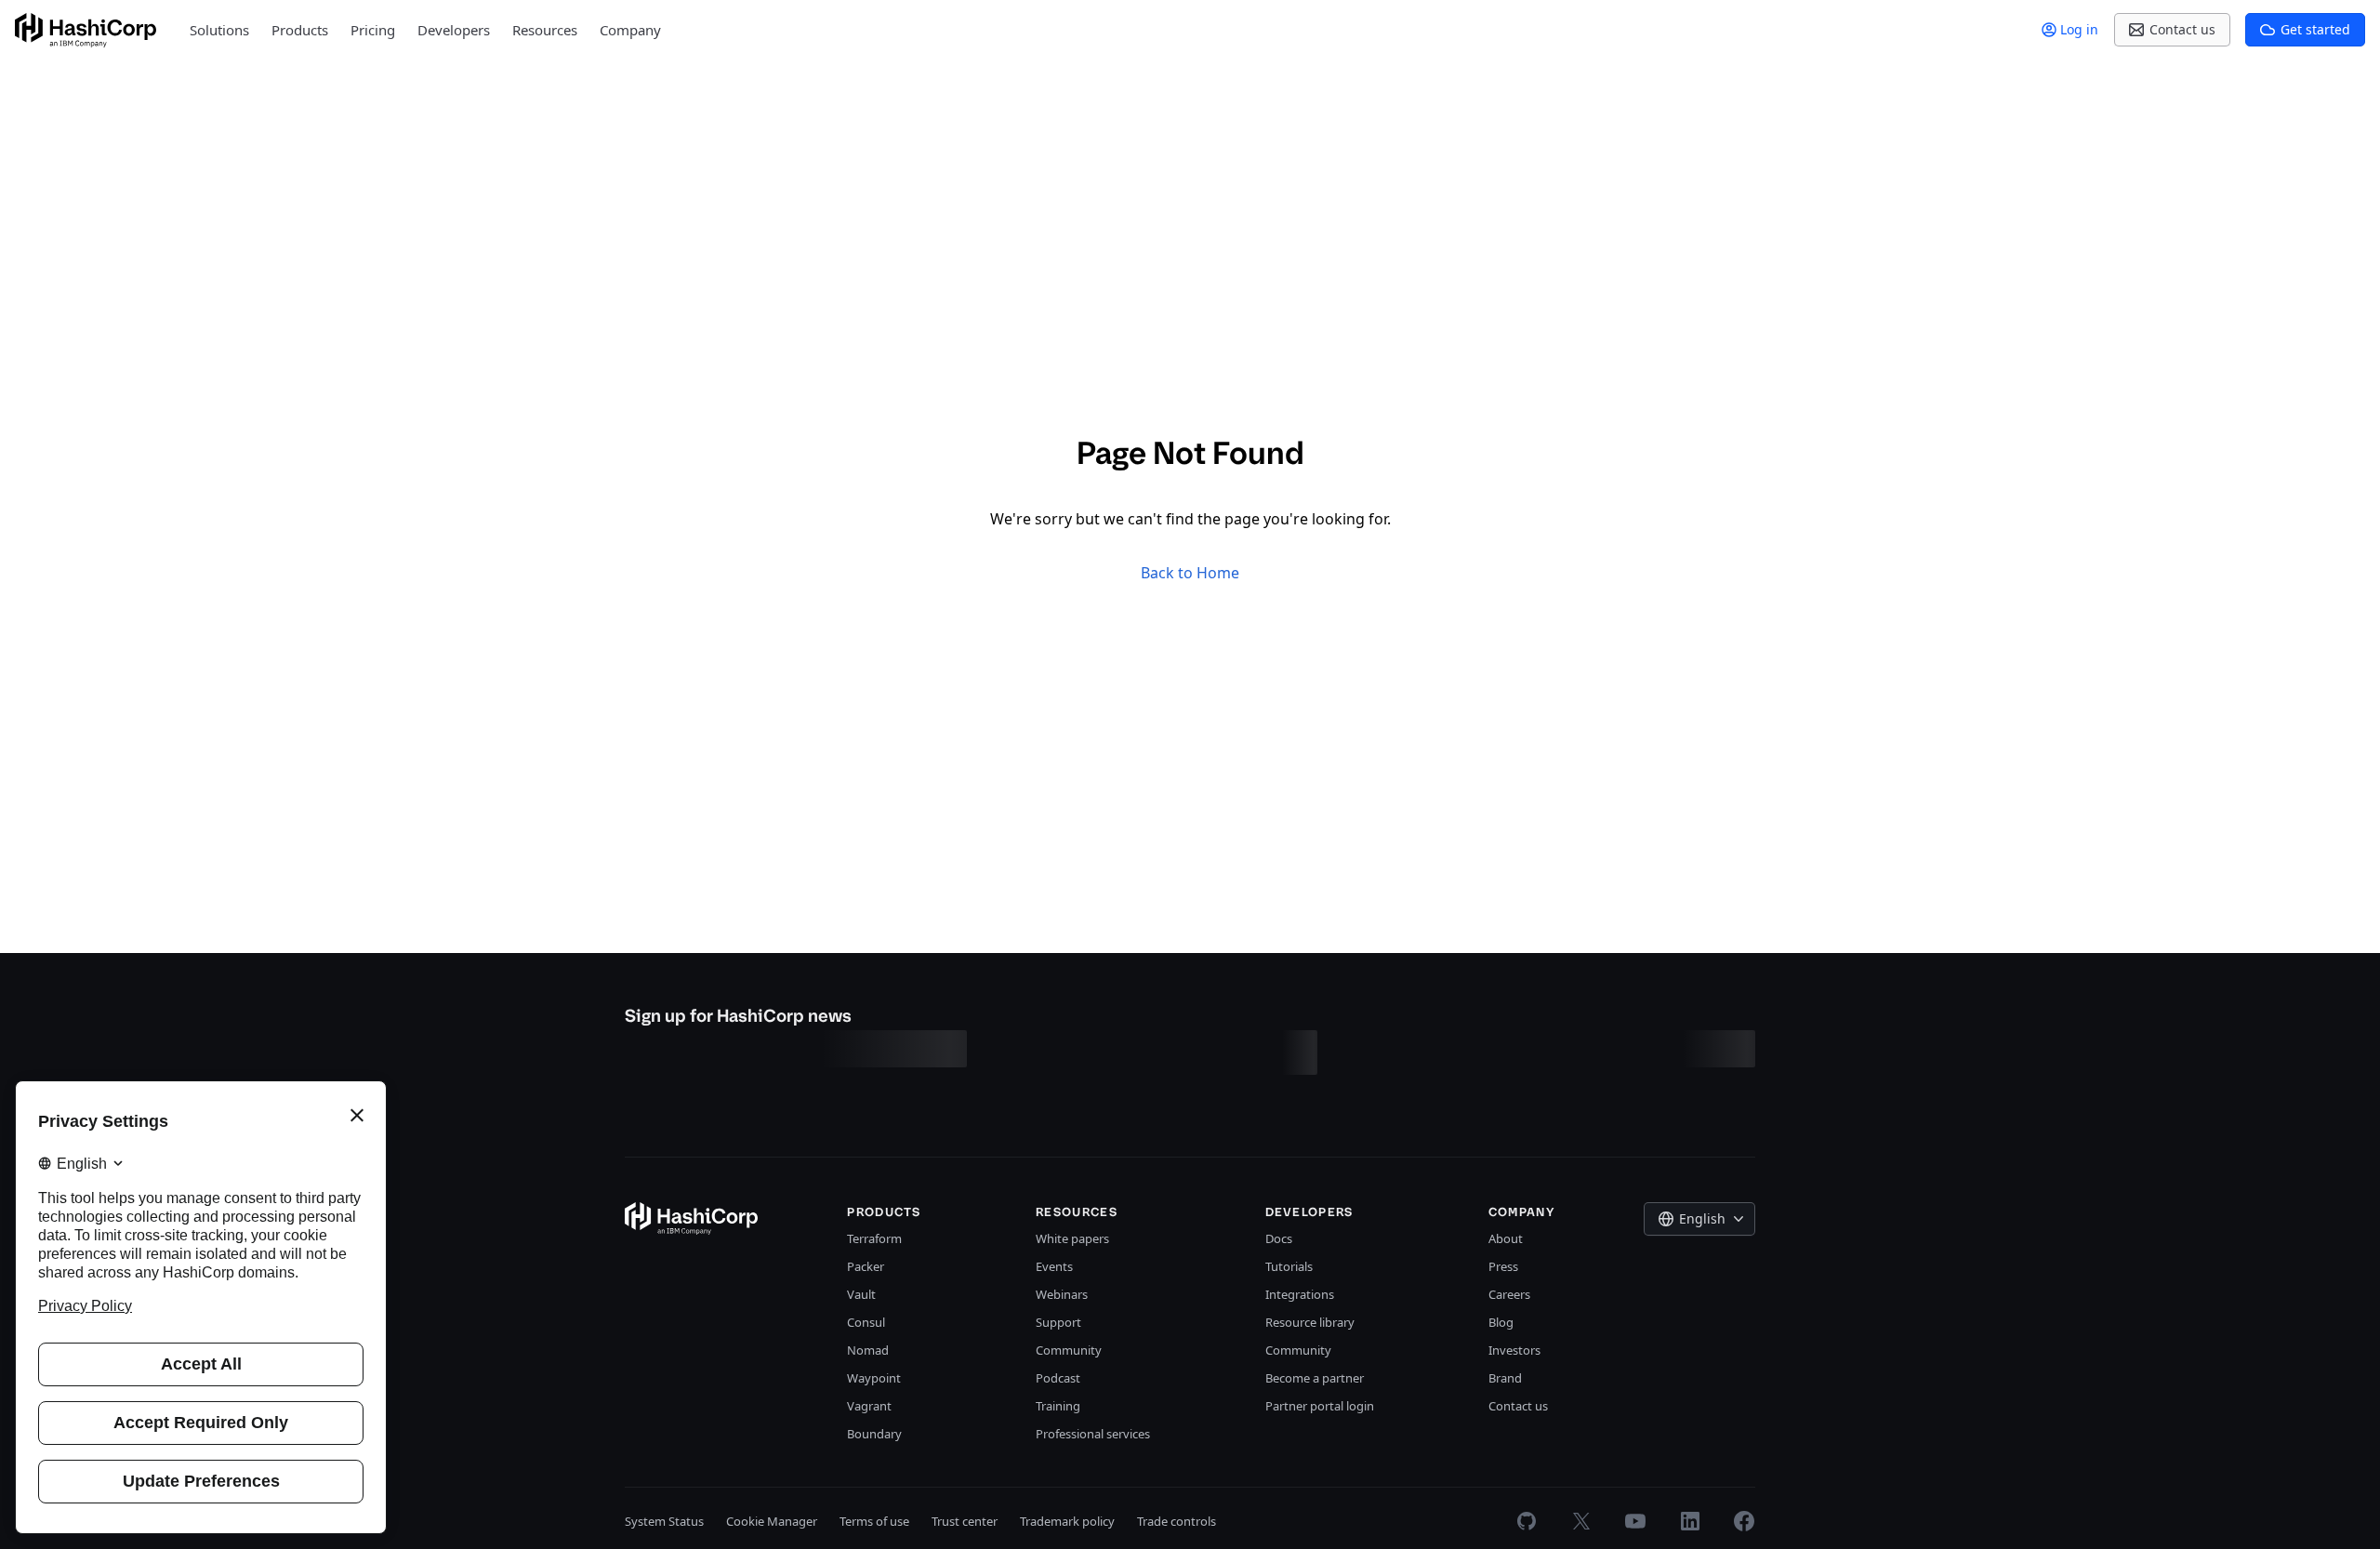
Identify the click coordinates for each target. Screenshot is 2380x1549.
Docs (1279, 1238)
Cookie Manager (772, 1521)
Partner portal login (1320, 1406)
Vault (861, 1294)
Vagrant (869, 1406)
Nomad (868, 1350)
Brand (1505, 1378)
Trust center (965, 1521)
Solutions (219, 30)
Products (300, 30)
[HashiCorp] (86, 30)
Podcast (1058, 1378)
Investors (1514, 1350)
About (1506, 1238)
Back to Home (1190, 573)
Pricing (373, 30)
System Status (664, 1521)
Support (1058, 1322)
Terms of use (874, 1521)
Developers (454, 30)
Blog (1501, 1322)
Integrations (1300, 1294)
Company (630, 30)
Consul (866, 1322)
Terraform (874, 1238)
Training (1058, 1406)
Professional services (1093, 1434)
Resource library (1310, 1322)
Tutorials (1289, 1266)
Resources (545, 30)
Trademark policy (1067, 1521)
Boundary (874, 1434)
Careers (1509, 1294)
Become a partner (1315, 1378)
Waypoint (874, 1378)
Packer (866, 1266)
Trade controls (1177, 1521)
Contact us (1518, 1406)
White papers (1072, 1238)
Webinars (1062, 1294)
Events (1054, 1266)
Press (1503, 1266)
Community (1069, 1350)
